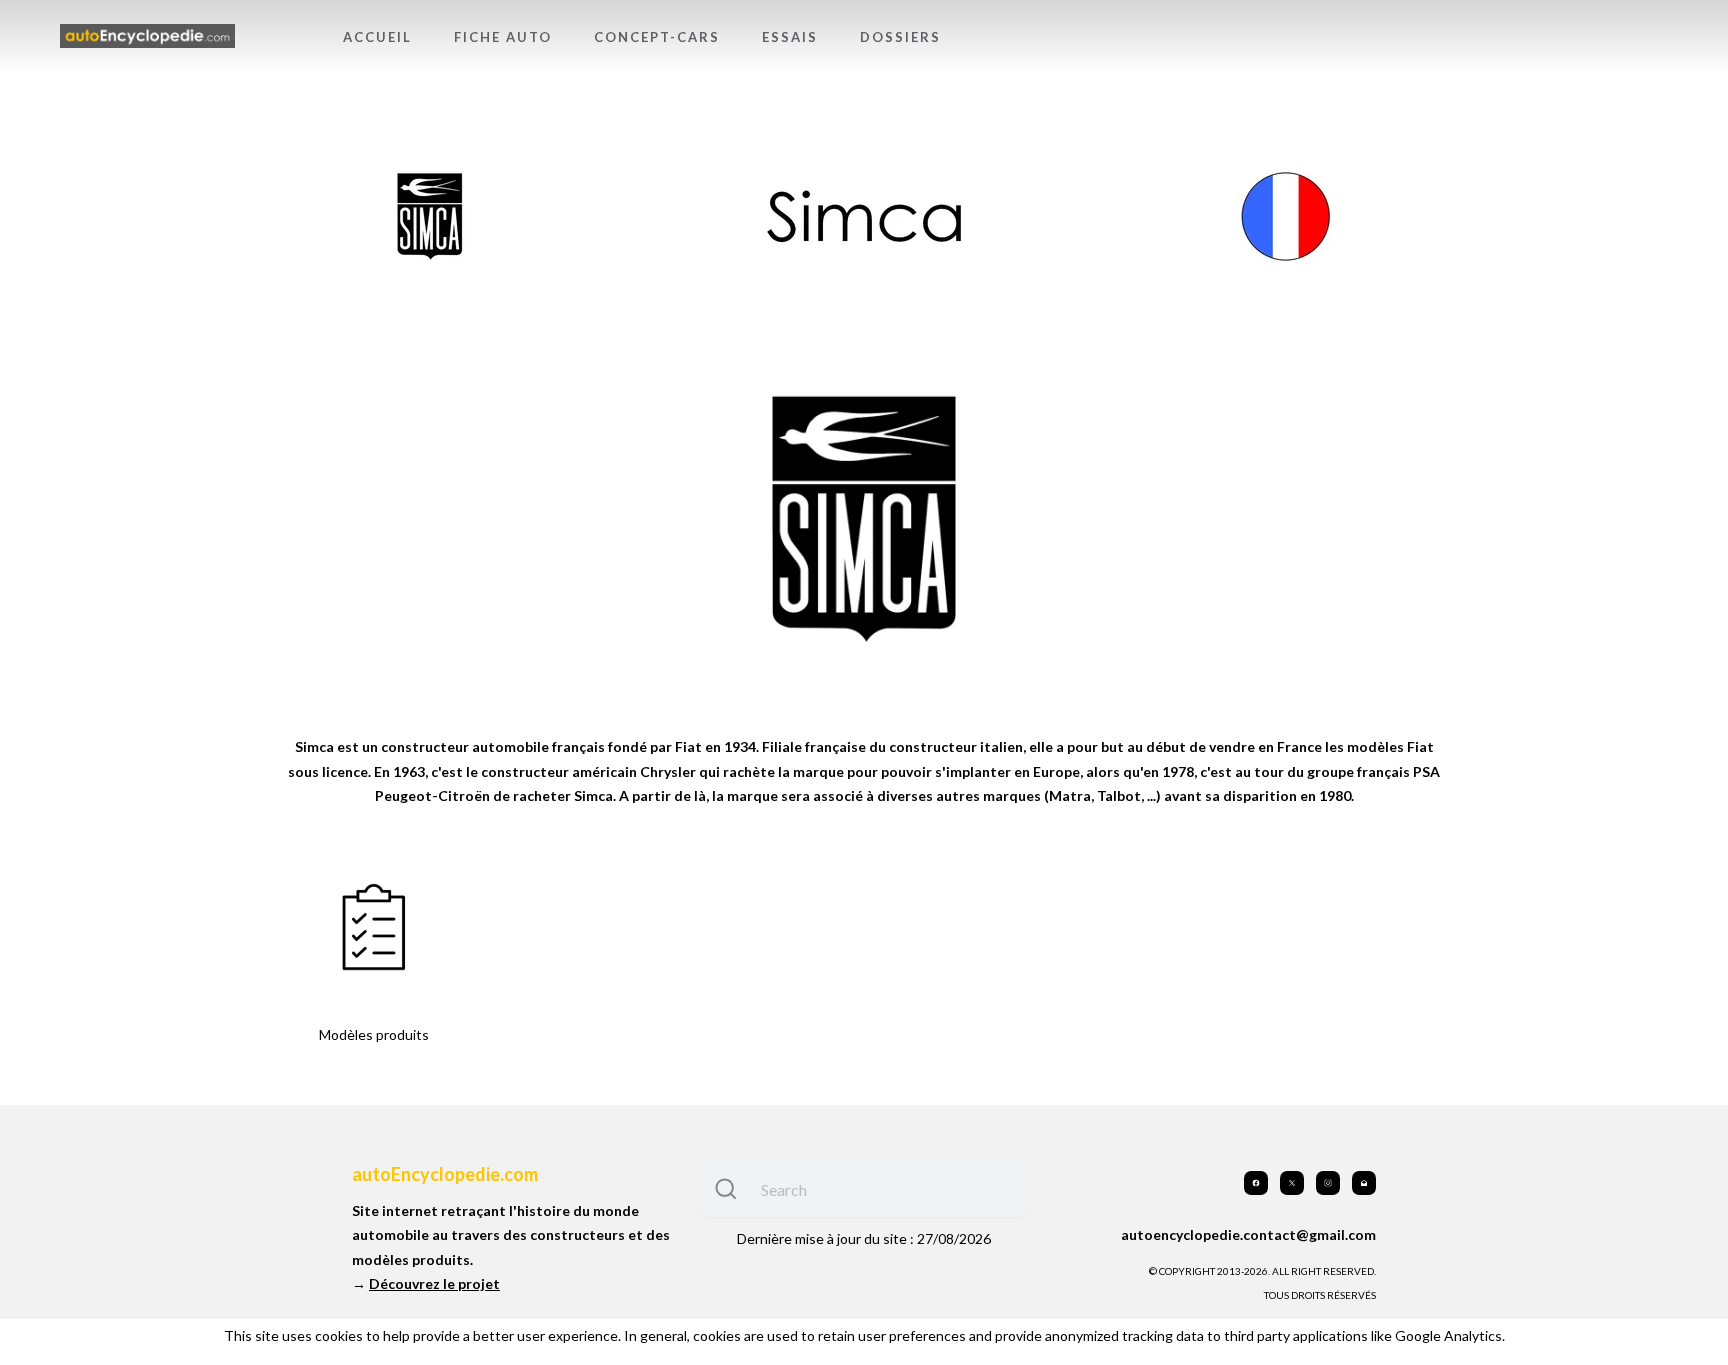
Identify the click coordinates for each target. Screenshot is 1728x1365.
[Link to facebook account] (1256, 1183)
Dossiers (900, 37)
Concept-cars (657, 37)
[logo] (147, 36)
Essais (790, 37)
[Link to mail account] (1364, 1183)
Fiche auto (503, 37)
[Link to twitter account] (1292, 1183)
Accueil (377, 37)
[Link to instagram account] (1328, 1183)
